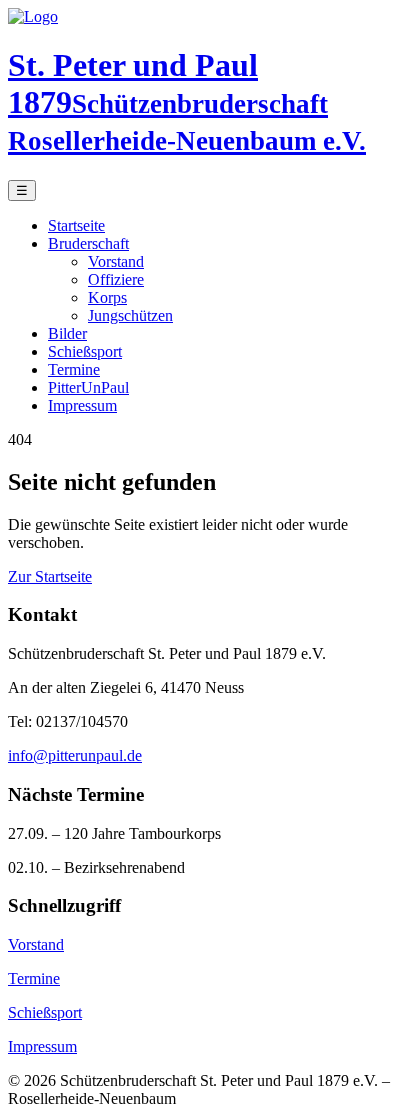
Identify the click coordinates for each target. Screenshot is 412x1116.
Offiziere (116, 279)
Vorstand (116, 261)
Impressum (82, 405)
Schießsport (85, 351)
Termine (74, 369)
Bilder (67, 333)
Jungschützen (130, 315)
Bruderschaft (88, 243)
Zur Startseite (50, 576)
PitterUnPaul (88, 387)
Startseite (76, 225)
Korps (107, 297)
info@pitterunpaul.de (75, 755)
